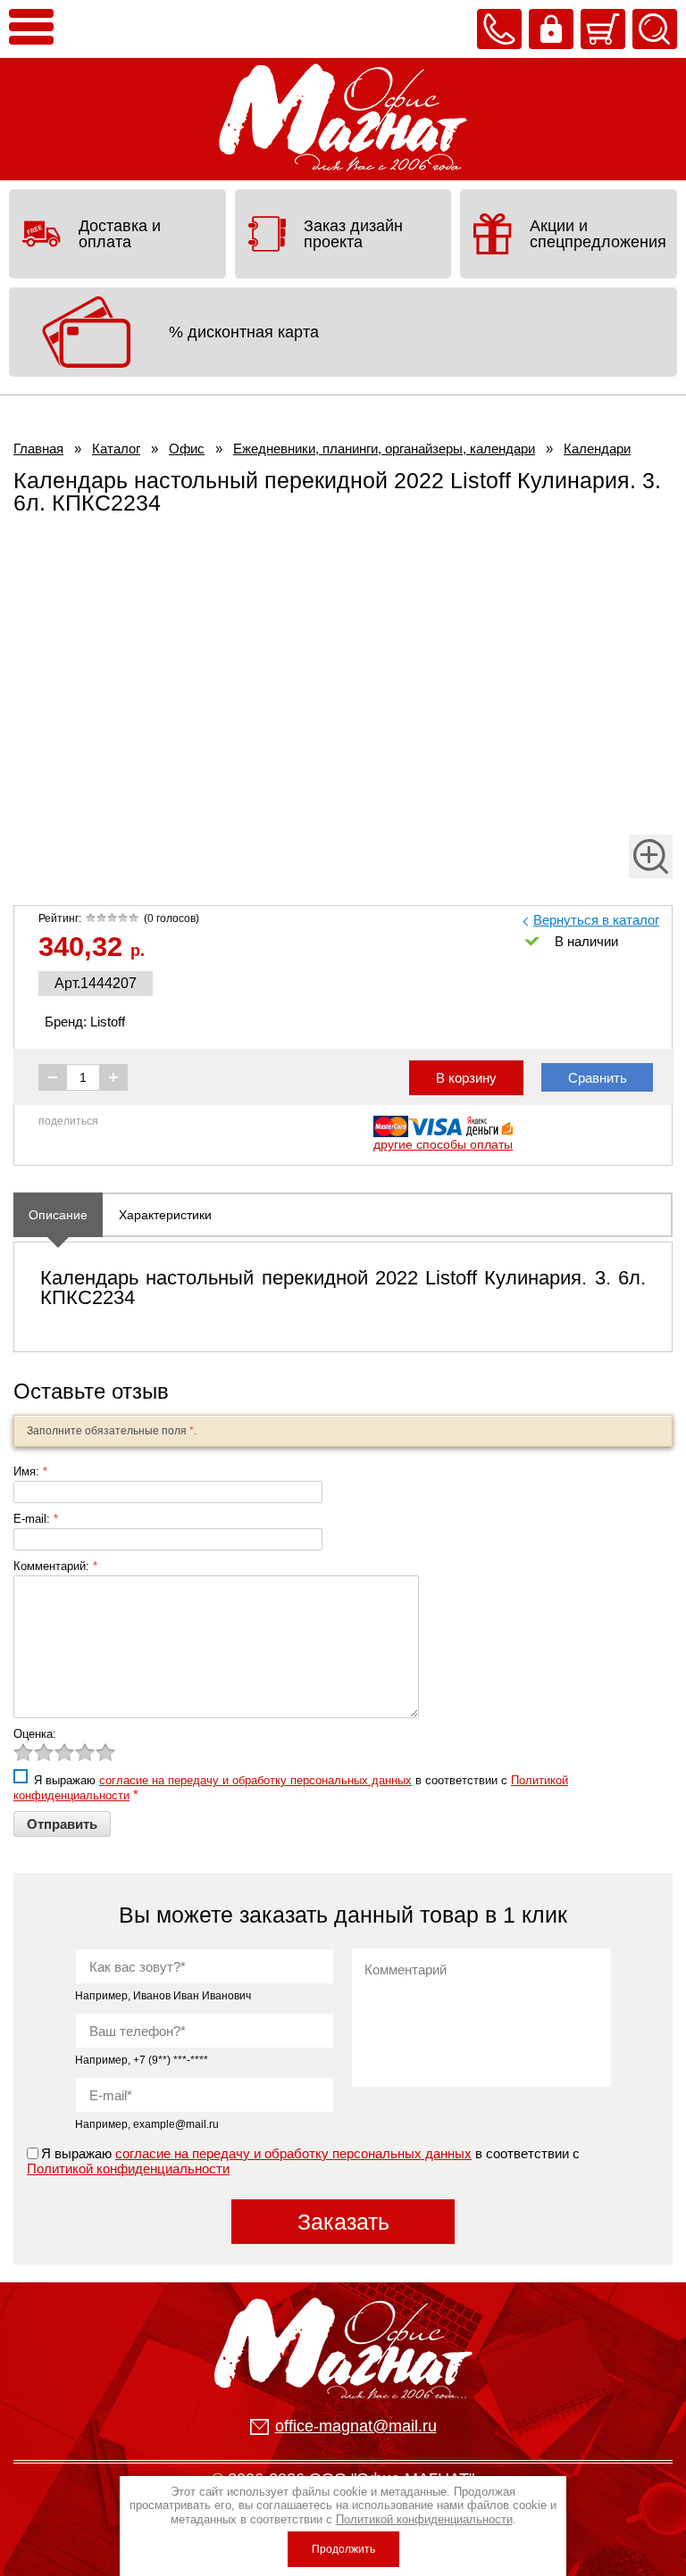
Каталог (116, 449)
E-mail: (36, 1519)
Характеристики (165, 1215)
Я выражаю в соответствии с (305, 2161)
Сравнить (598, 1078)
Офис (187, 449)
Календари (597, 449)
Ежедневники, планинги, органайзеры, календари (384, 449)
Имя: (30, 1471)
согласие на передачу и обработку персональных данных (255, 1780)
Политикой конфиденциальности (128, 2169)
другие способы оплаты (443, 1144)
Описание (58, 1215)
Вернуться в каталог (596, 920)
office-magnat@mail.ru (356, 2426)
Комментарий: (55, 1566)
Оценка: (35, 1734)
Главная (38, 449)
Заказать (343, 2222)
